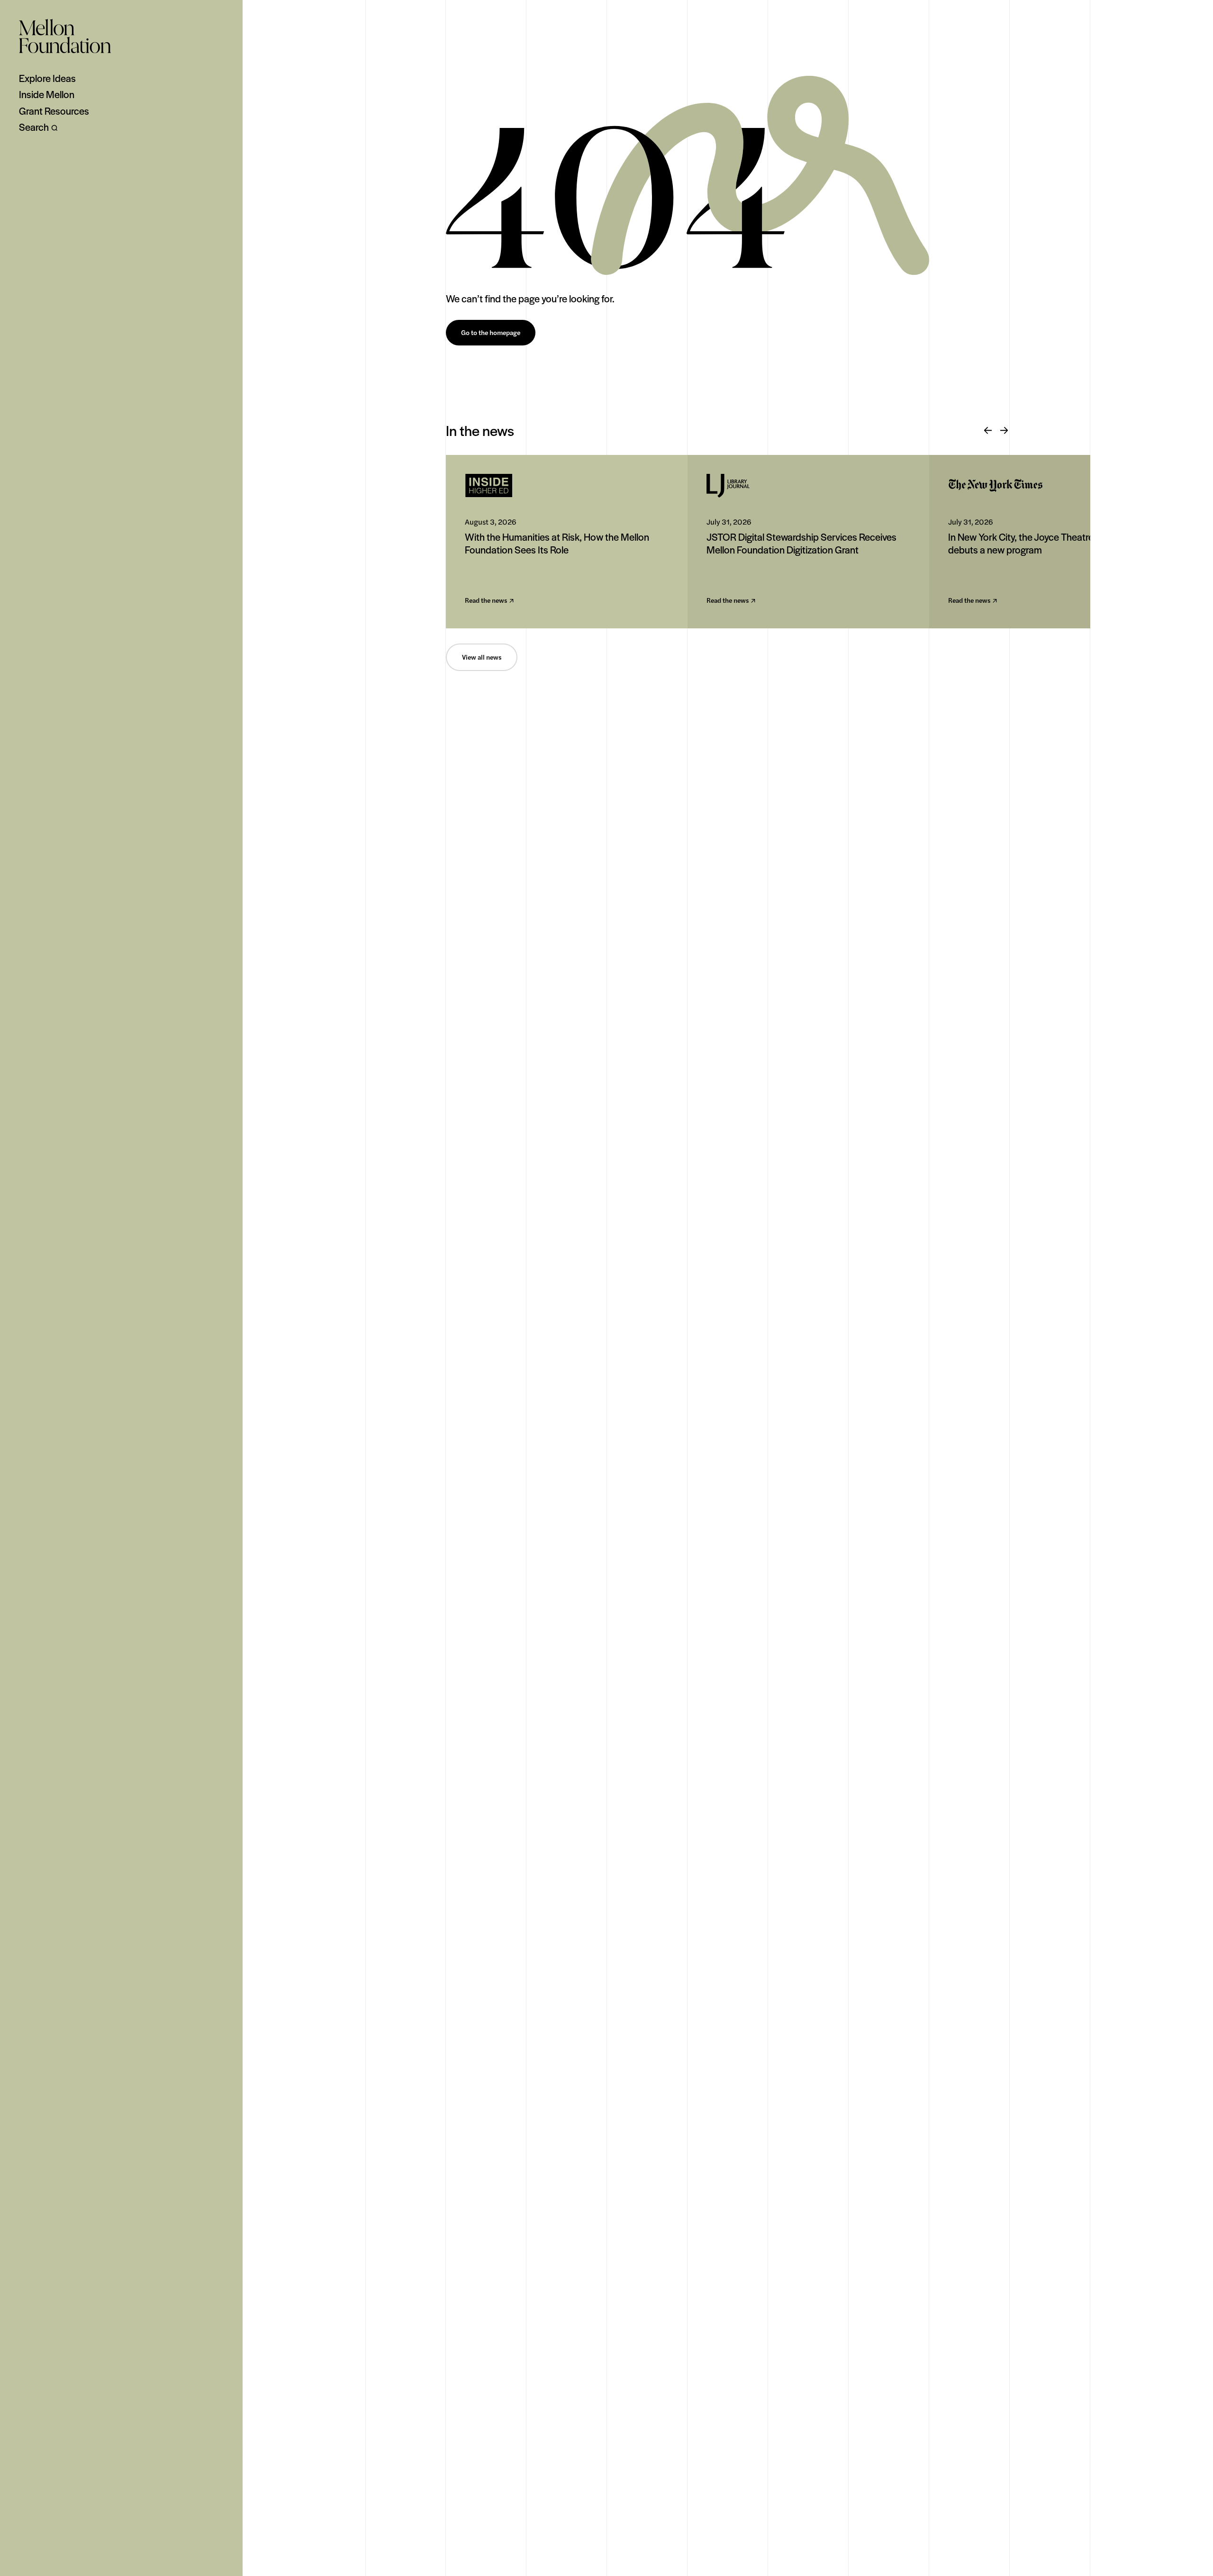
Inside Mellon (47, 94)
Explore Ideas (47, 78)
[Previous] (988, 431)
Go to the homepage (491, 333)
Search (34, 127)
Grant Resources (54, 111)
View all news (482, 657)
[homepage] (65, 36)
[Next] (1004, 431)
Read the (486, 601)
